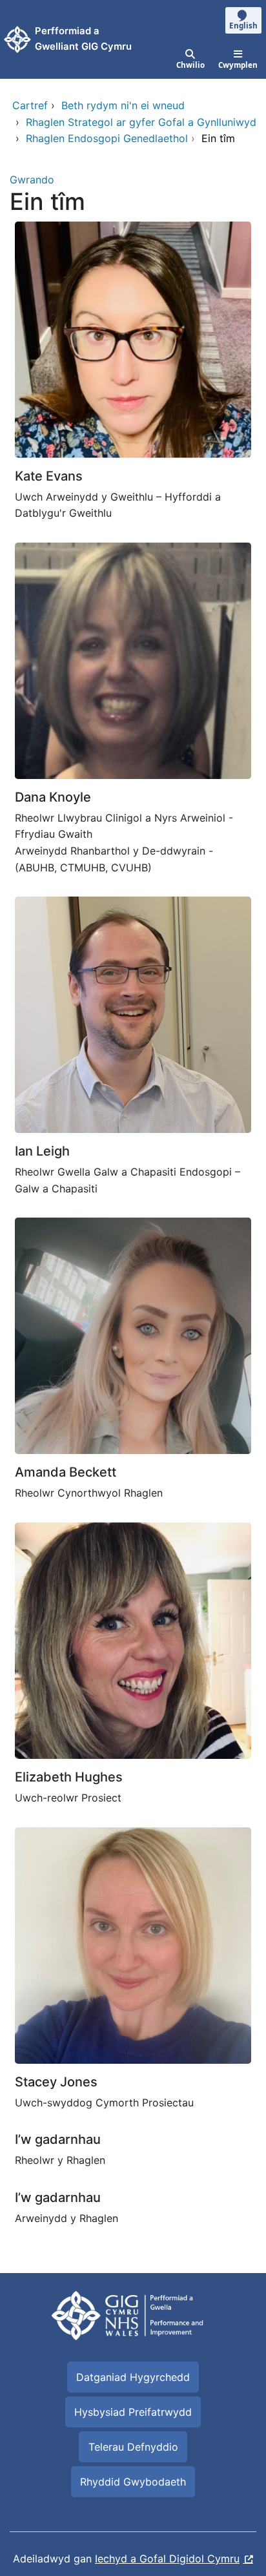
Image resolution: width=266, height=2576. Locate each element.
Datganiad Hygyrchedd (133, 2377)
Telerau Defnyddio (133, 2447)
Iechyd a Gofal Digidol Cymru (167, 2559)
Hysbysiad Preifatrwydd (133, 2412)
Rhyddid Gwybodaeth (133, 2482)
